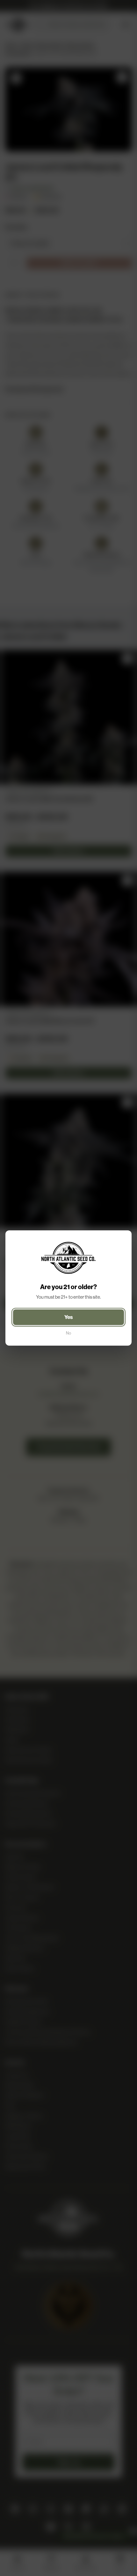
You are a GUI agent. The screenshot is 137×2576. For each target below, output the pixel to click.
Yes (69, 1317)
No (68, 1333)
